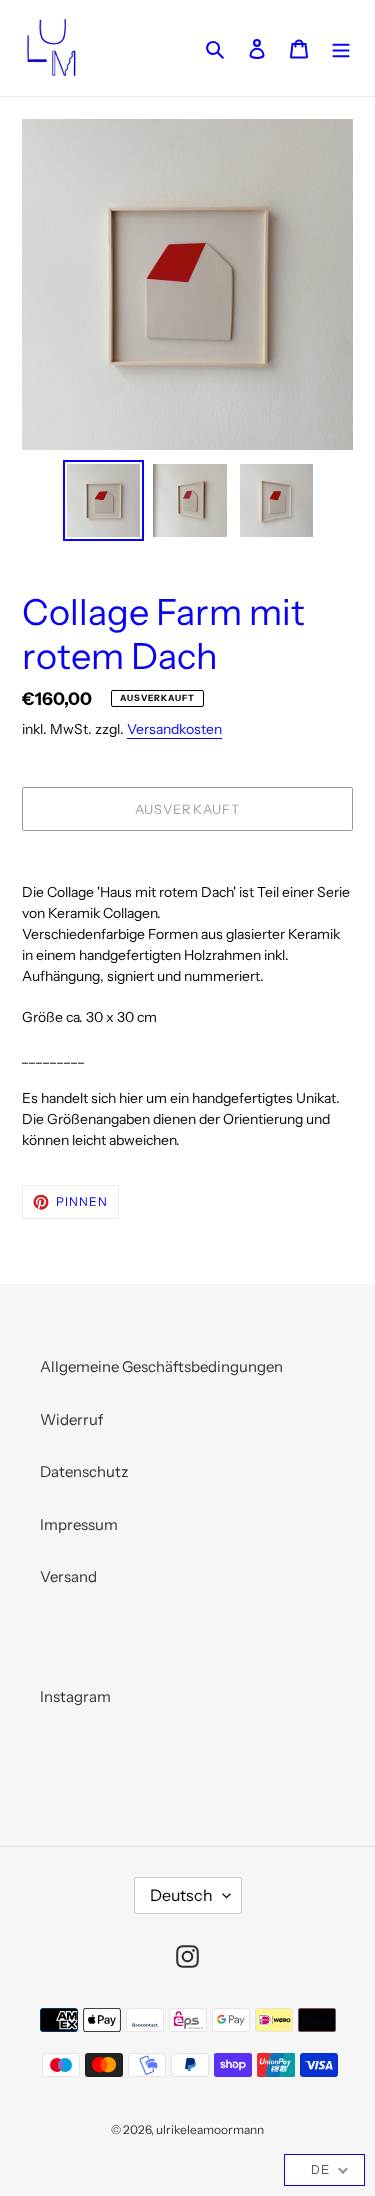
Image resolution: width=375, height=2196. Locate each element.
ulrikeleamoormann (210, 2129)
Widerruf (71, 1419)
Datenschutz (84, 1471)
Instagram (75, 1696)
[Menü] (341, 48)
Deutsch (181, 1895)
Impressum (79, 1524)
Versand (68, 1576)
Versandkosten (174, 728)
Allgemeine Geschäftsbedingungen (161, 1366)
